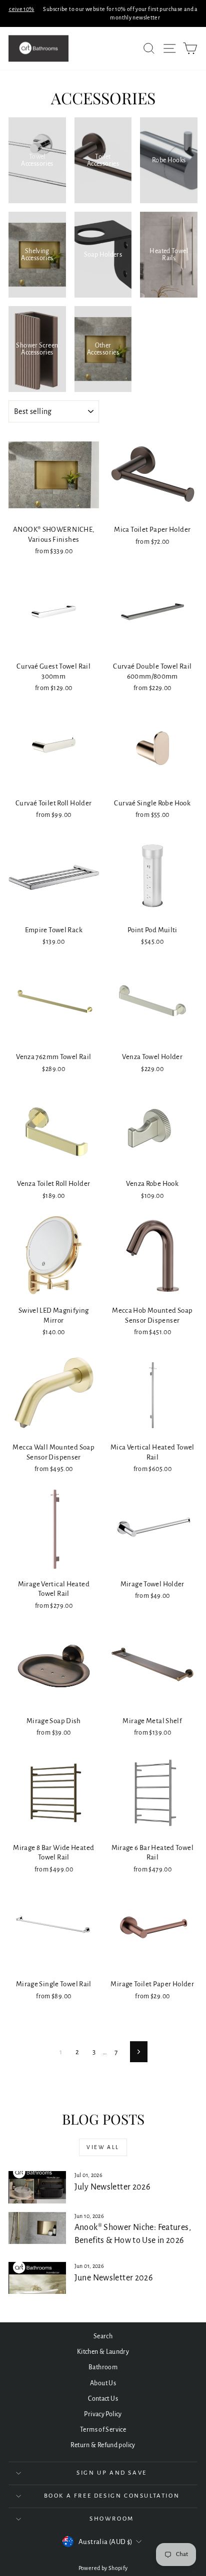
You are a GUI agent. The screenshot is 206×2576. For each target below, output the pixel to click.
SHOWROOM (112, 2519)
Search (103, 2336)
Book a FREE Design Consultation (112, 2496)
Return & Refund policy (103, 2445)
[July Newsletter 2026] (37, 2187)
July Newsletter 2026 (112, 2187)
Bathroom (103, 2367)
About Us (103, 2383)
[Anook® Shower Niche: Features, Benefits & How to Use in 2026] (37, 2228)
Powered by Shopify (103, 2568)
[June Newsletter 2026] (37, 2278)
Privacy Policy (103, 2414)
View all (103, 2147)
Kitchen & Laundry (103, 2352)
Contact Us (103, 2399)
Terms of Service (103, 2430)
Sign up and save (112, 2473)
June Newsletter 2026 (114, 2278)
